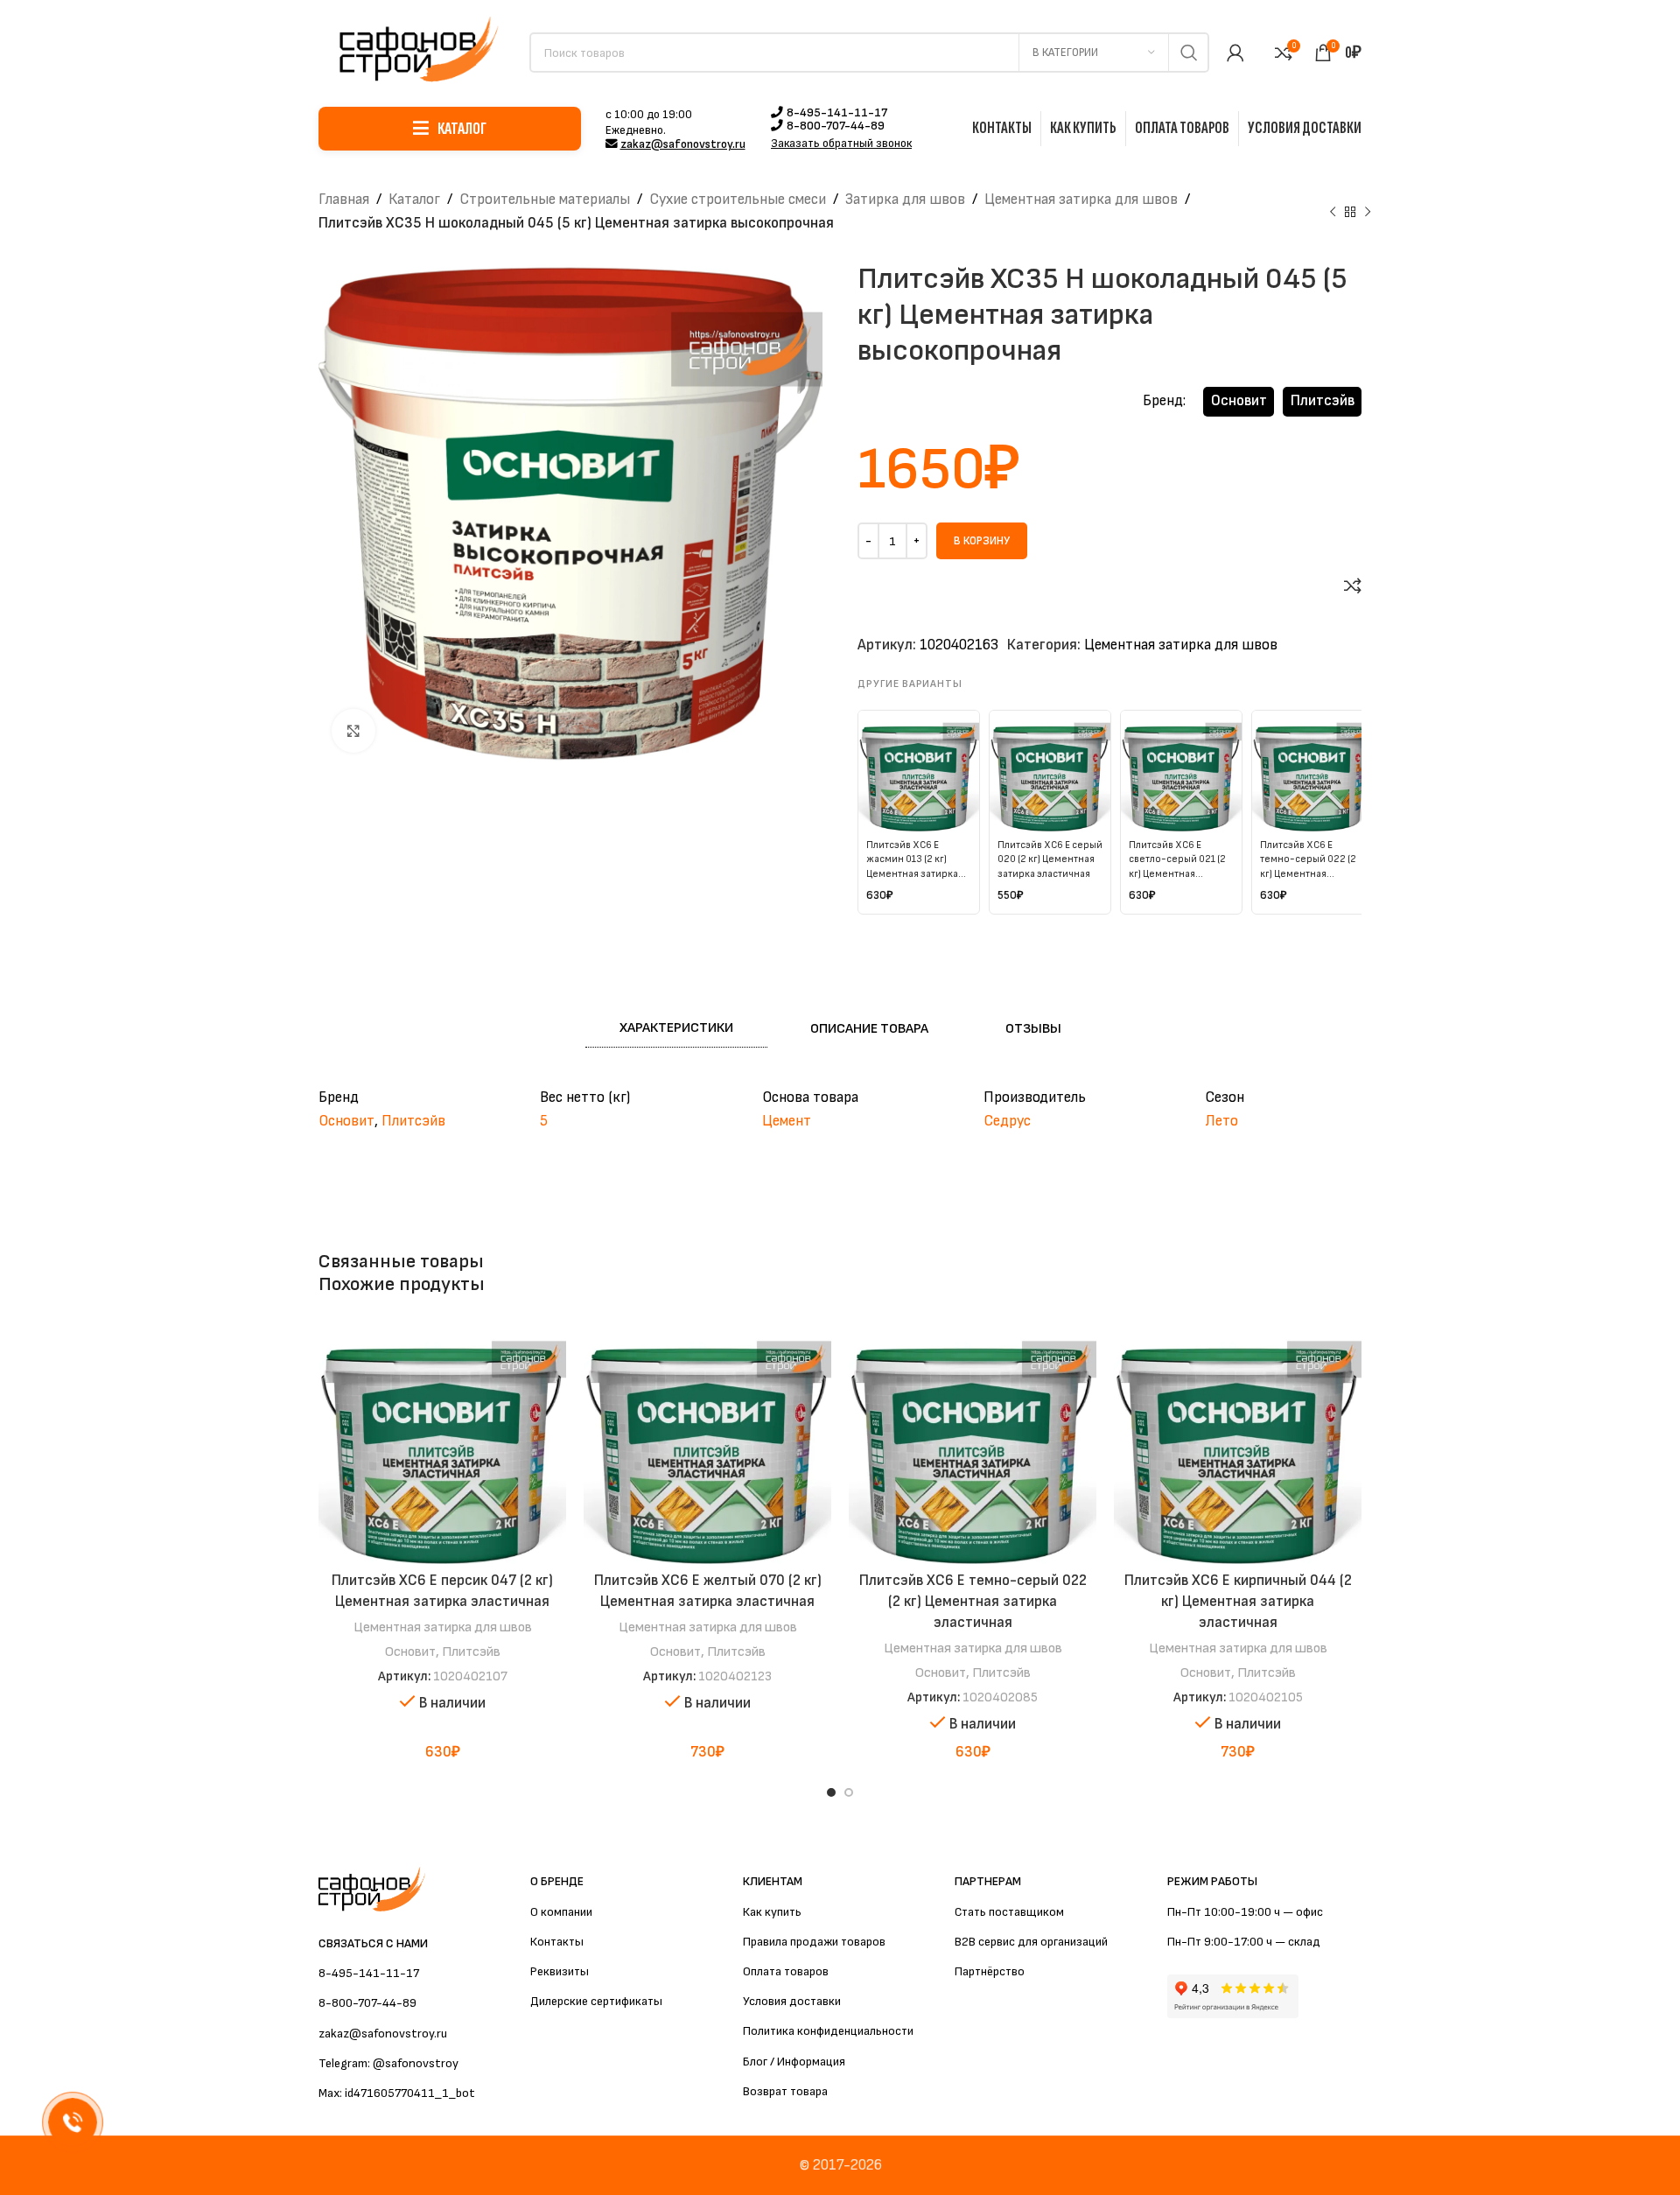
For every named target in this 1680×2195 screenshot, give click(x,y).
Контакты (557, 1942)
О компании (561, 1912)
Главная (344, 200)
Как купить (772, 1912)
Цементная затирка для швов (1081, 200)
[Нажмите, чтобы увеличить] (353, 731)
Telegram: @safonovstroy (388, 2063)
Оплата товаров (786, 1971)
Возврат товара (785, 2091)
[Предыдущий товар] (1333, 212)
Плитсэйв (1323, 401)
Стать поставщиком (1009, 1912)
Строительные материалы (545, 200)
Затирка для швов (905, 200)
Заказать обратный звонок (841, 144)
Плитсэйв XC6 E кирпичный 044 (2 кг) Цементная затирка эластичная (1238, 1602)
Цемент (787, 1121)
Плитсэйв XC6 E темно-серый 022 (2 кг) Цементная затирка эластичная (973, 1602)
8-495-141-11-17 (837, 113)
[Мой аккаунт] (1235, 53)
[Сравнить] (1353, 586)
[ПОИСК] (1189, 53)
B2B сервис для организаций (1031, 1942)
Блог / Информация (794, 2062)
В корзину (982, 541)
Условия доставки (792, 2001)
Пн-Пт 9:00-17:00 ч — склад (1244, 1942)
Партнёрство (990, 1971)
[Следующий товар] (1368, 212)
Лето (1221, 1121)
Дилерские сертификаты (596, 2001)
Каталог (414, 200)
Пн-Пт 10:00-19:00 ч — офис (1245, 1912)
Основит (1239, 401)
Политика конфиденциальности (828, 2031)
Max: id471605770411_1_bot (397, 2093)
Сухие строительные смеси (738, 200)
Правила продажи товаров (814, 1942)
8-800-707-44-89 (836, 126)
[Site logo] (415, 52)
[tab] (676, 1029)
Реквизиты (560, 1971)
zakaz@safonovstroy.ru (683, 144)
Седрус (1007, 1121)
